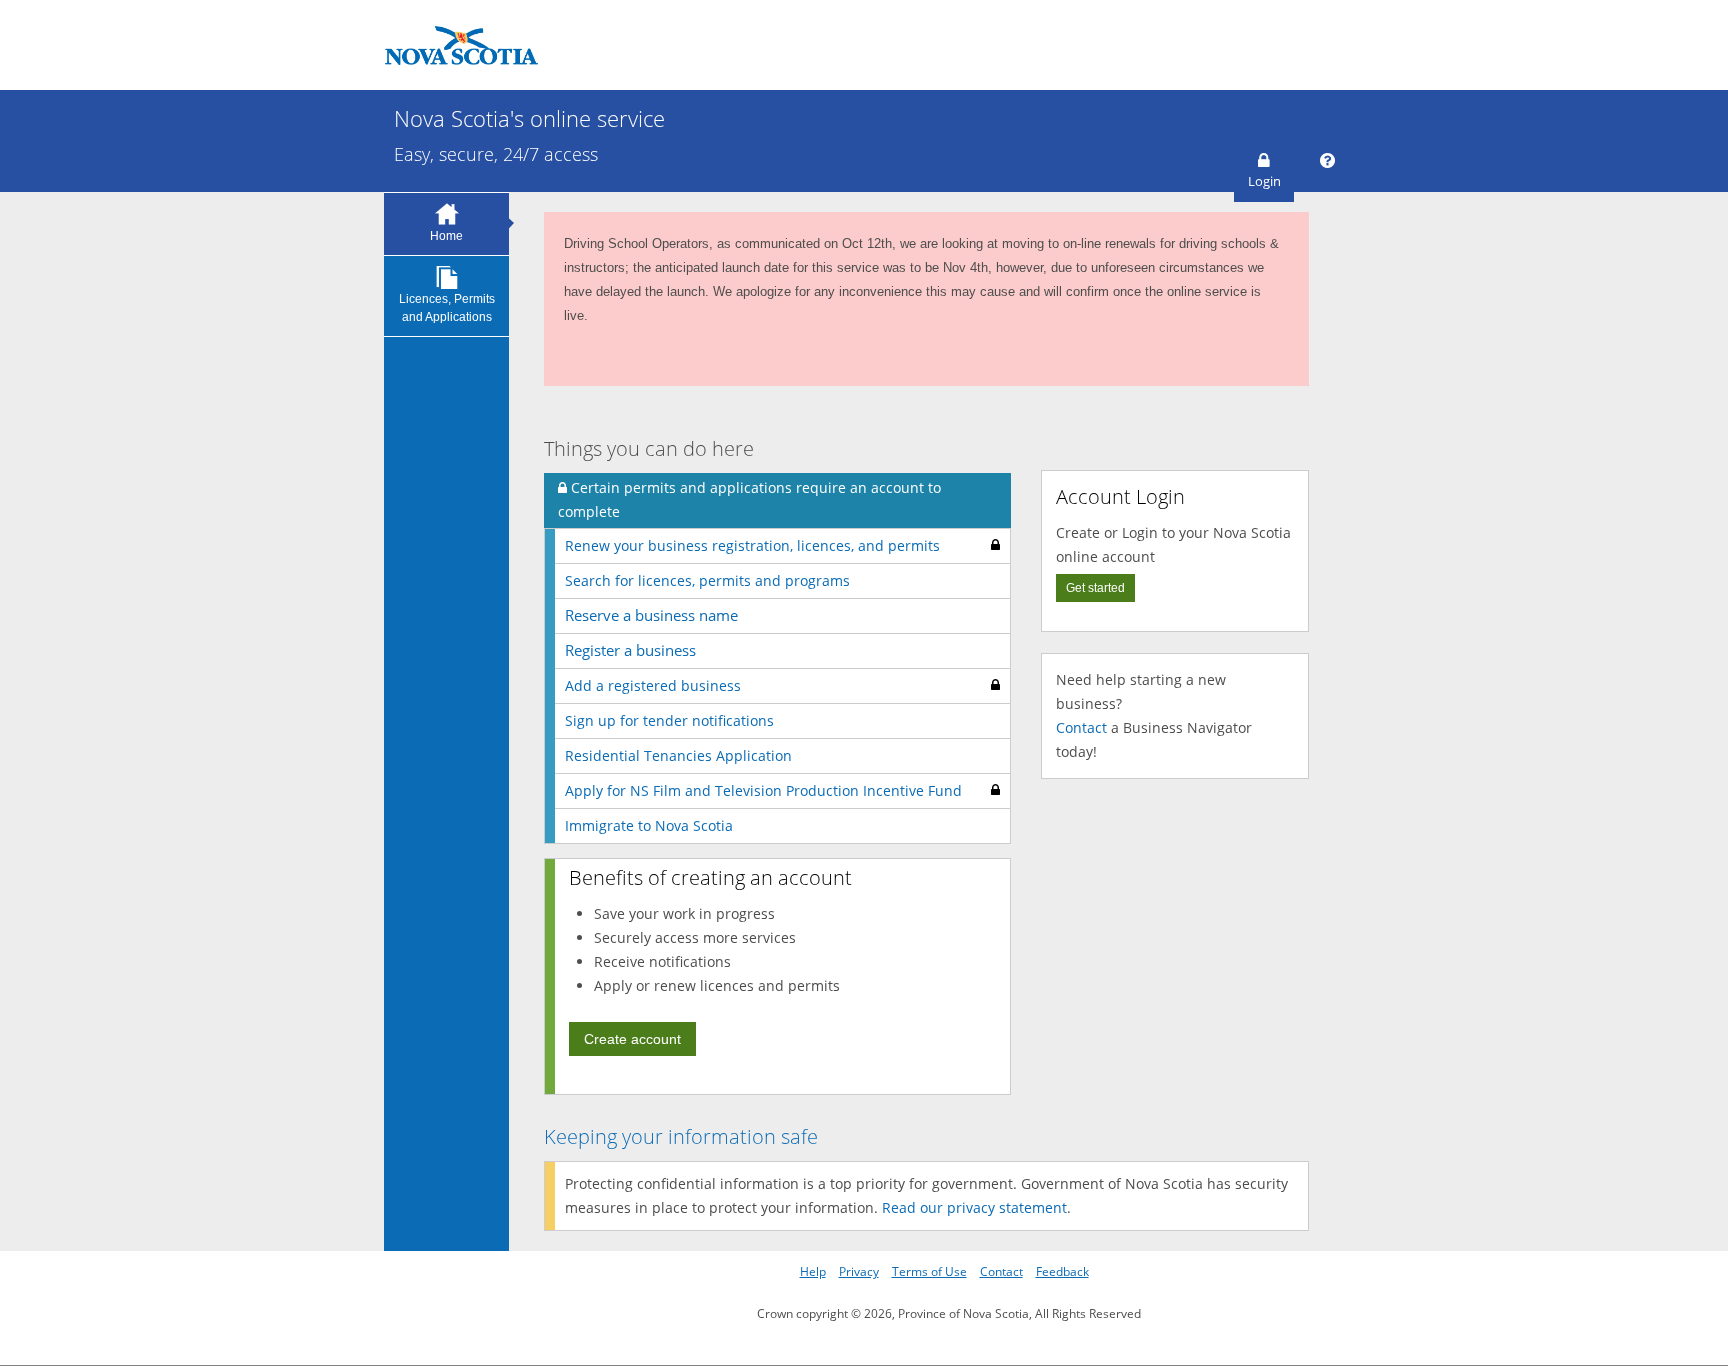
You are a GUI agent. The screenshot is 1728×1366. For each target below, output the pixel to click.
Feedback (1062, 1271)
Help (813, 1271)
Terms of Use (929, 1271)
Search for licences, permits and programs (707, 580)
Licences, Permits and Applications (447, 308)
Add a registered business (653, 685)
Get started (1095, 588)
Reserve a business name (651, 615)
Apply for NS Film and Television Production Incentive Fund (763, 790)
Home (446, 236)
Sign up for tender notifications (669, 720)
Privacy (859, 1271)
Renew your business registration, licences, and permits (752, 545)
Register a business (630, 650)
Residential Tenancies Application (678, 755)
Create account (632, 1039)
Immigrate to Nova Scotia (649, 825)
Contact (1081, 727)
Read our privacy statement (974, 1207)
